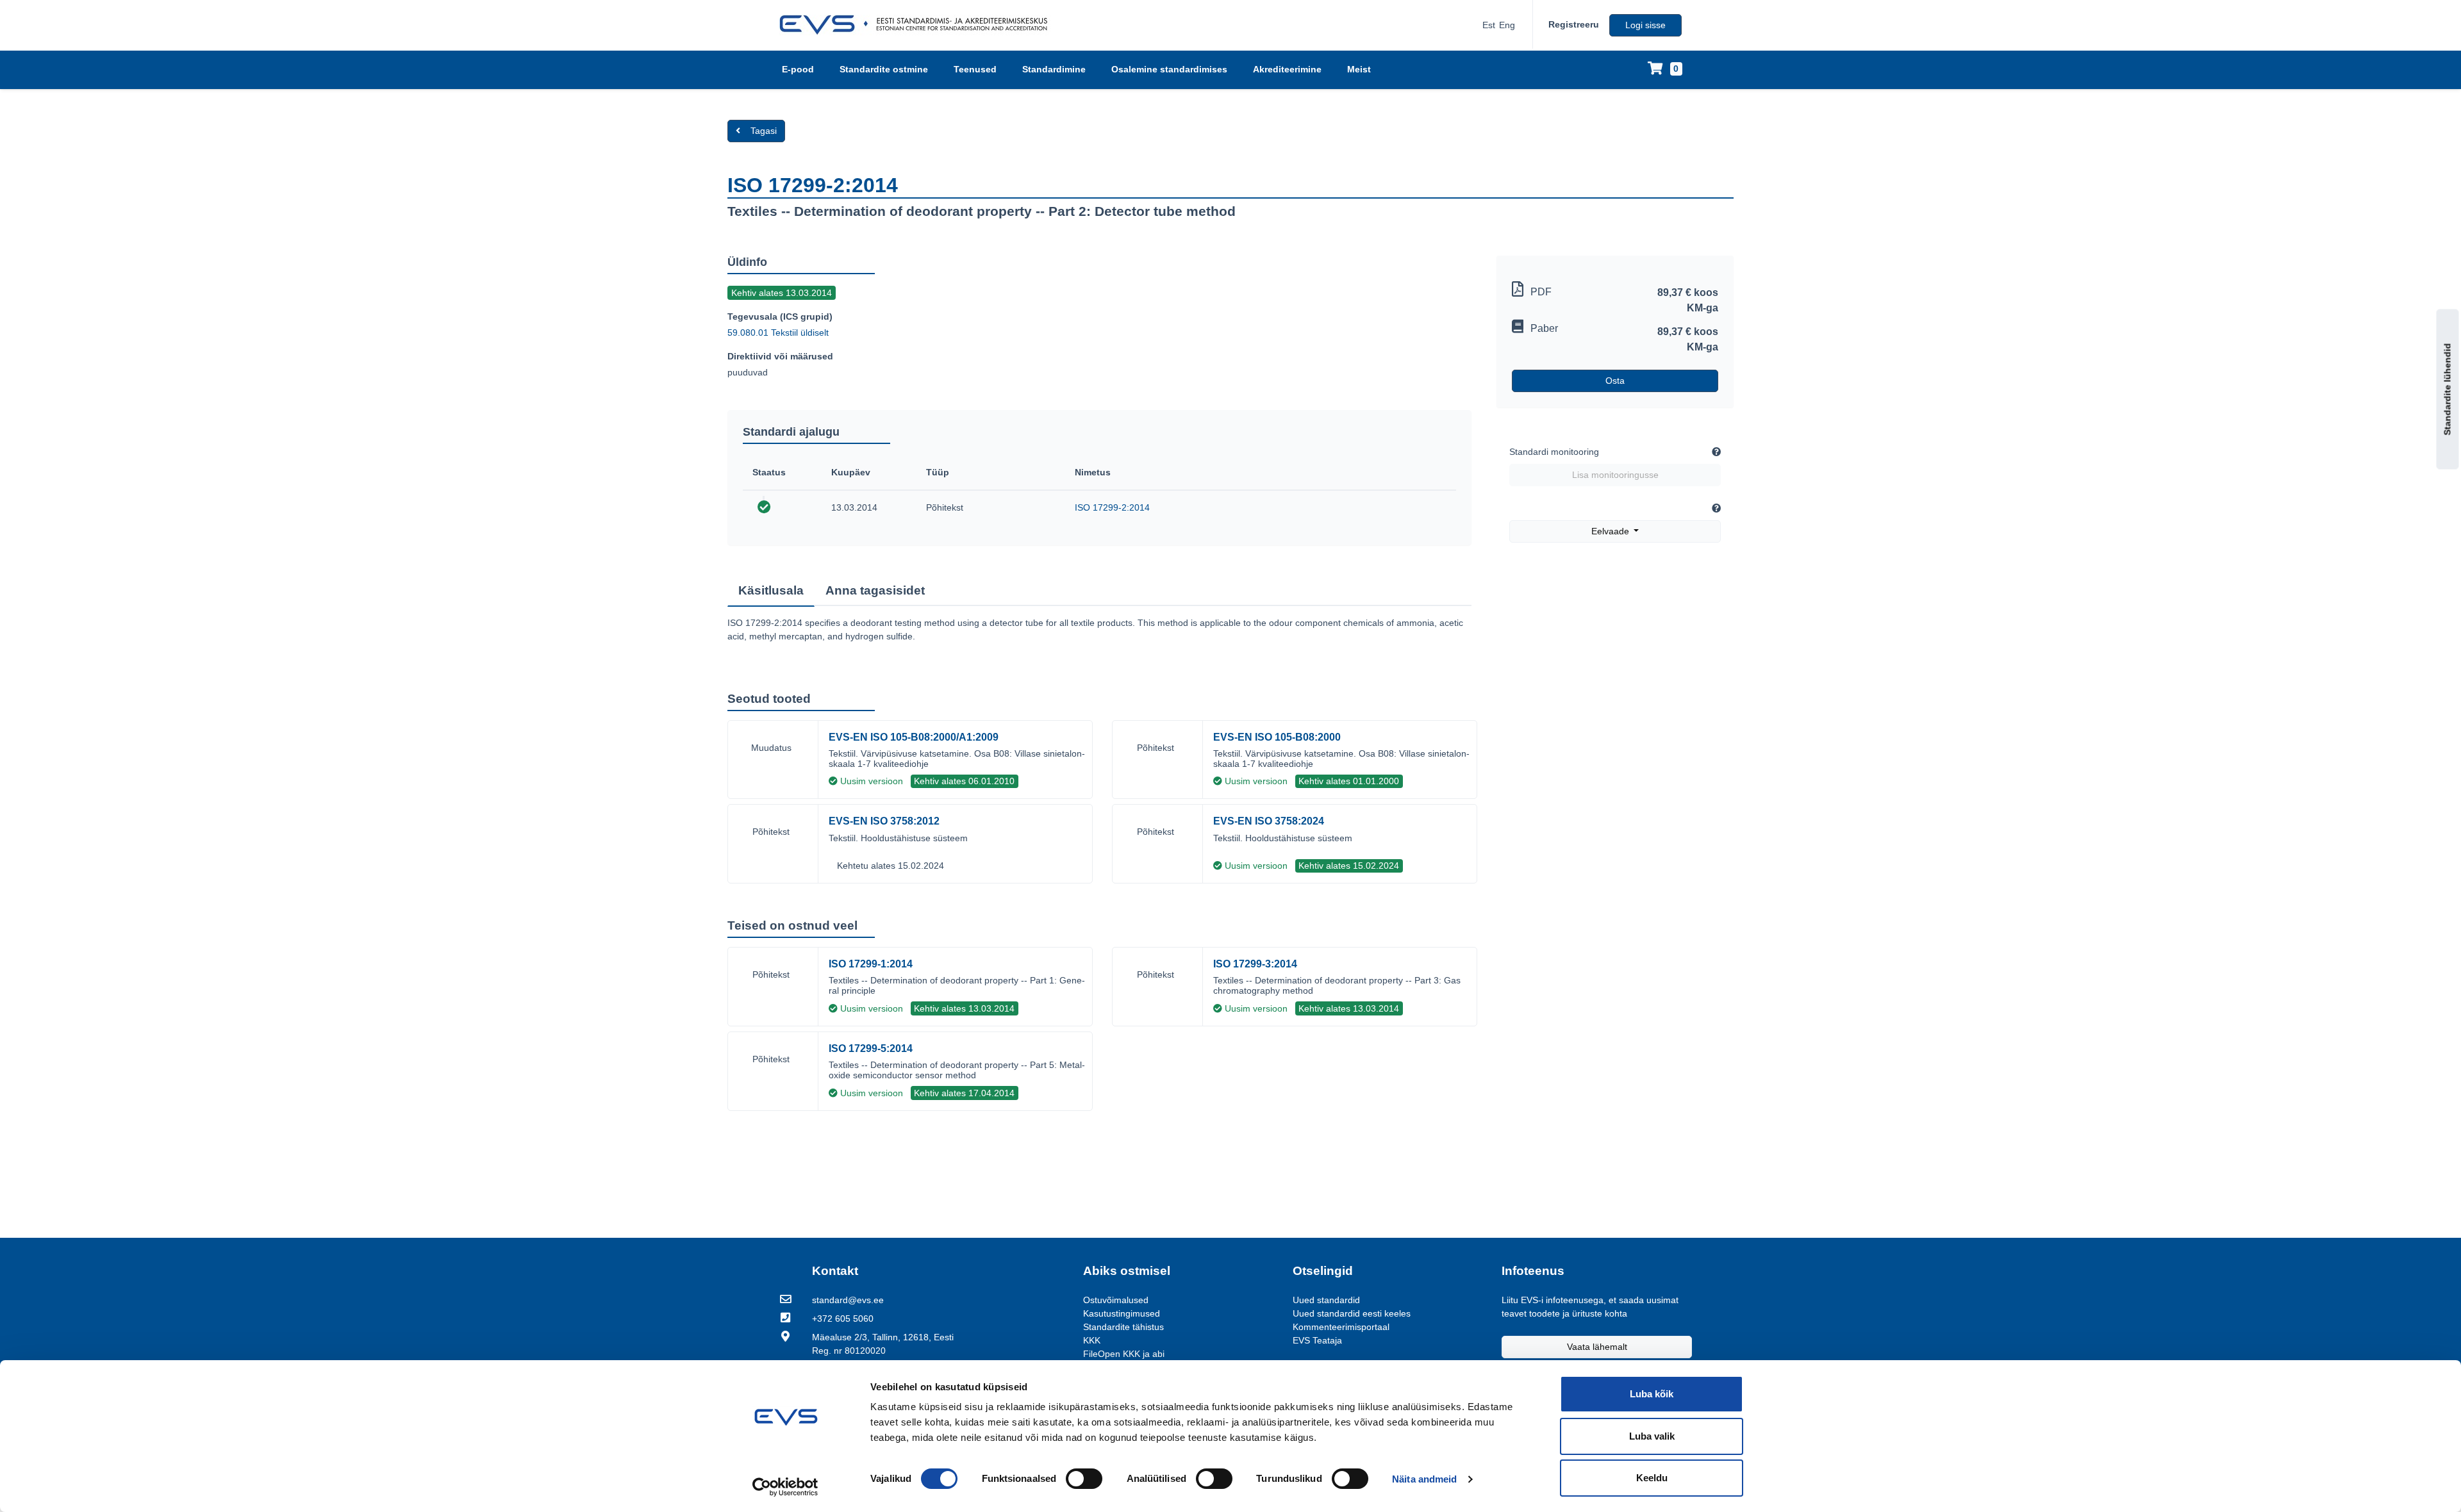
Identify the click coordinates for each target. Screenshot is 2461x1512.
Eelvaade (1612, 531)
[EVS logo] (918, 25)
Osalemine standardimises (1169, 69)
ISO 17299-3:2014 (1255, 964)
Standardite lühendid (2448, 390)
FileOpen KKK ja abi (1124, 1354)
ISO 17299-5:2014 (871, 1048)
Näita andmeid (1424, 1479)
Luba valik (1652, 1436)
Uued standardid (1326, 1300)
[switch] (1084, 1479)
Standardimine (1054, 69)
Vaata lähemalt (1597, 1347)
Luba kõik (1652, 1394)
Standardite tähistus (1123, 1327)
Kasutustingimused (1122, 1313)
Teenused (975, 69)
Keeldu (1652, 1478)
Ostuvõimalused (1116, 1300)
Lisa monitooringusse (1615, 475)
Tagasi (764, 131)
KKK (1092, 1340)
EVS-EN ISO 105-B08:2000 (1277, 737)
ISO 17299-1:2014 (871, 964)
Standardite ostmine (884, 69)
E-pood (798, 69)
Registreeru (1574, 24)
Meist (1359, 69)
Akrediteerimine (1287, 69)
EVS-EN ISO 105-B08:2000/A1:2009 (914, 737)
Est (1489, 25)
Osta (1615, 381)
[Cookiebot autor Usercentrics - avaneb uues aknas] (785, 1487)
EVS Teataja (1317, 1340)
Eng (1507, 25)
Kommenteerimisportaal (1341, 1327)
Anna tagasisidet (875, 590)
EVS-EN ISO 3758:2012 (884, 821)
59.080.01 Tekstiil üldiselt (778, 333)
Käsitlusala (771, 590)
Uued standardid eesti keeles (1352, 1313)
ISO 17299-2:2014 (1112, 507)
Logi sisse (1645, 25)
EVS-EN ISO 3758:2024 (1269, 821)
